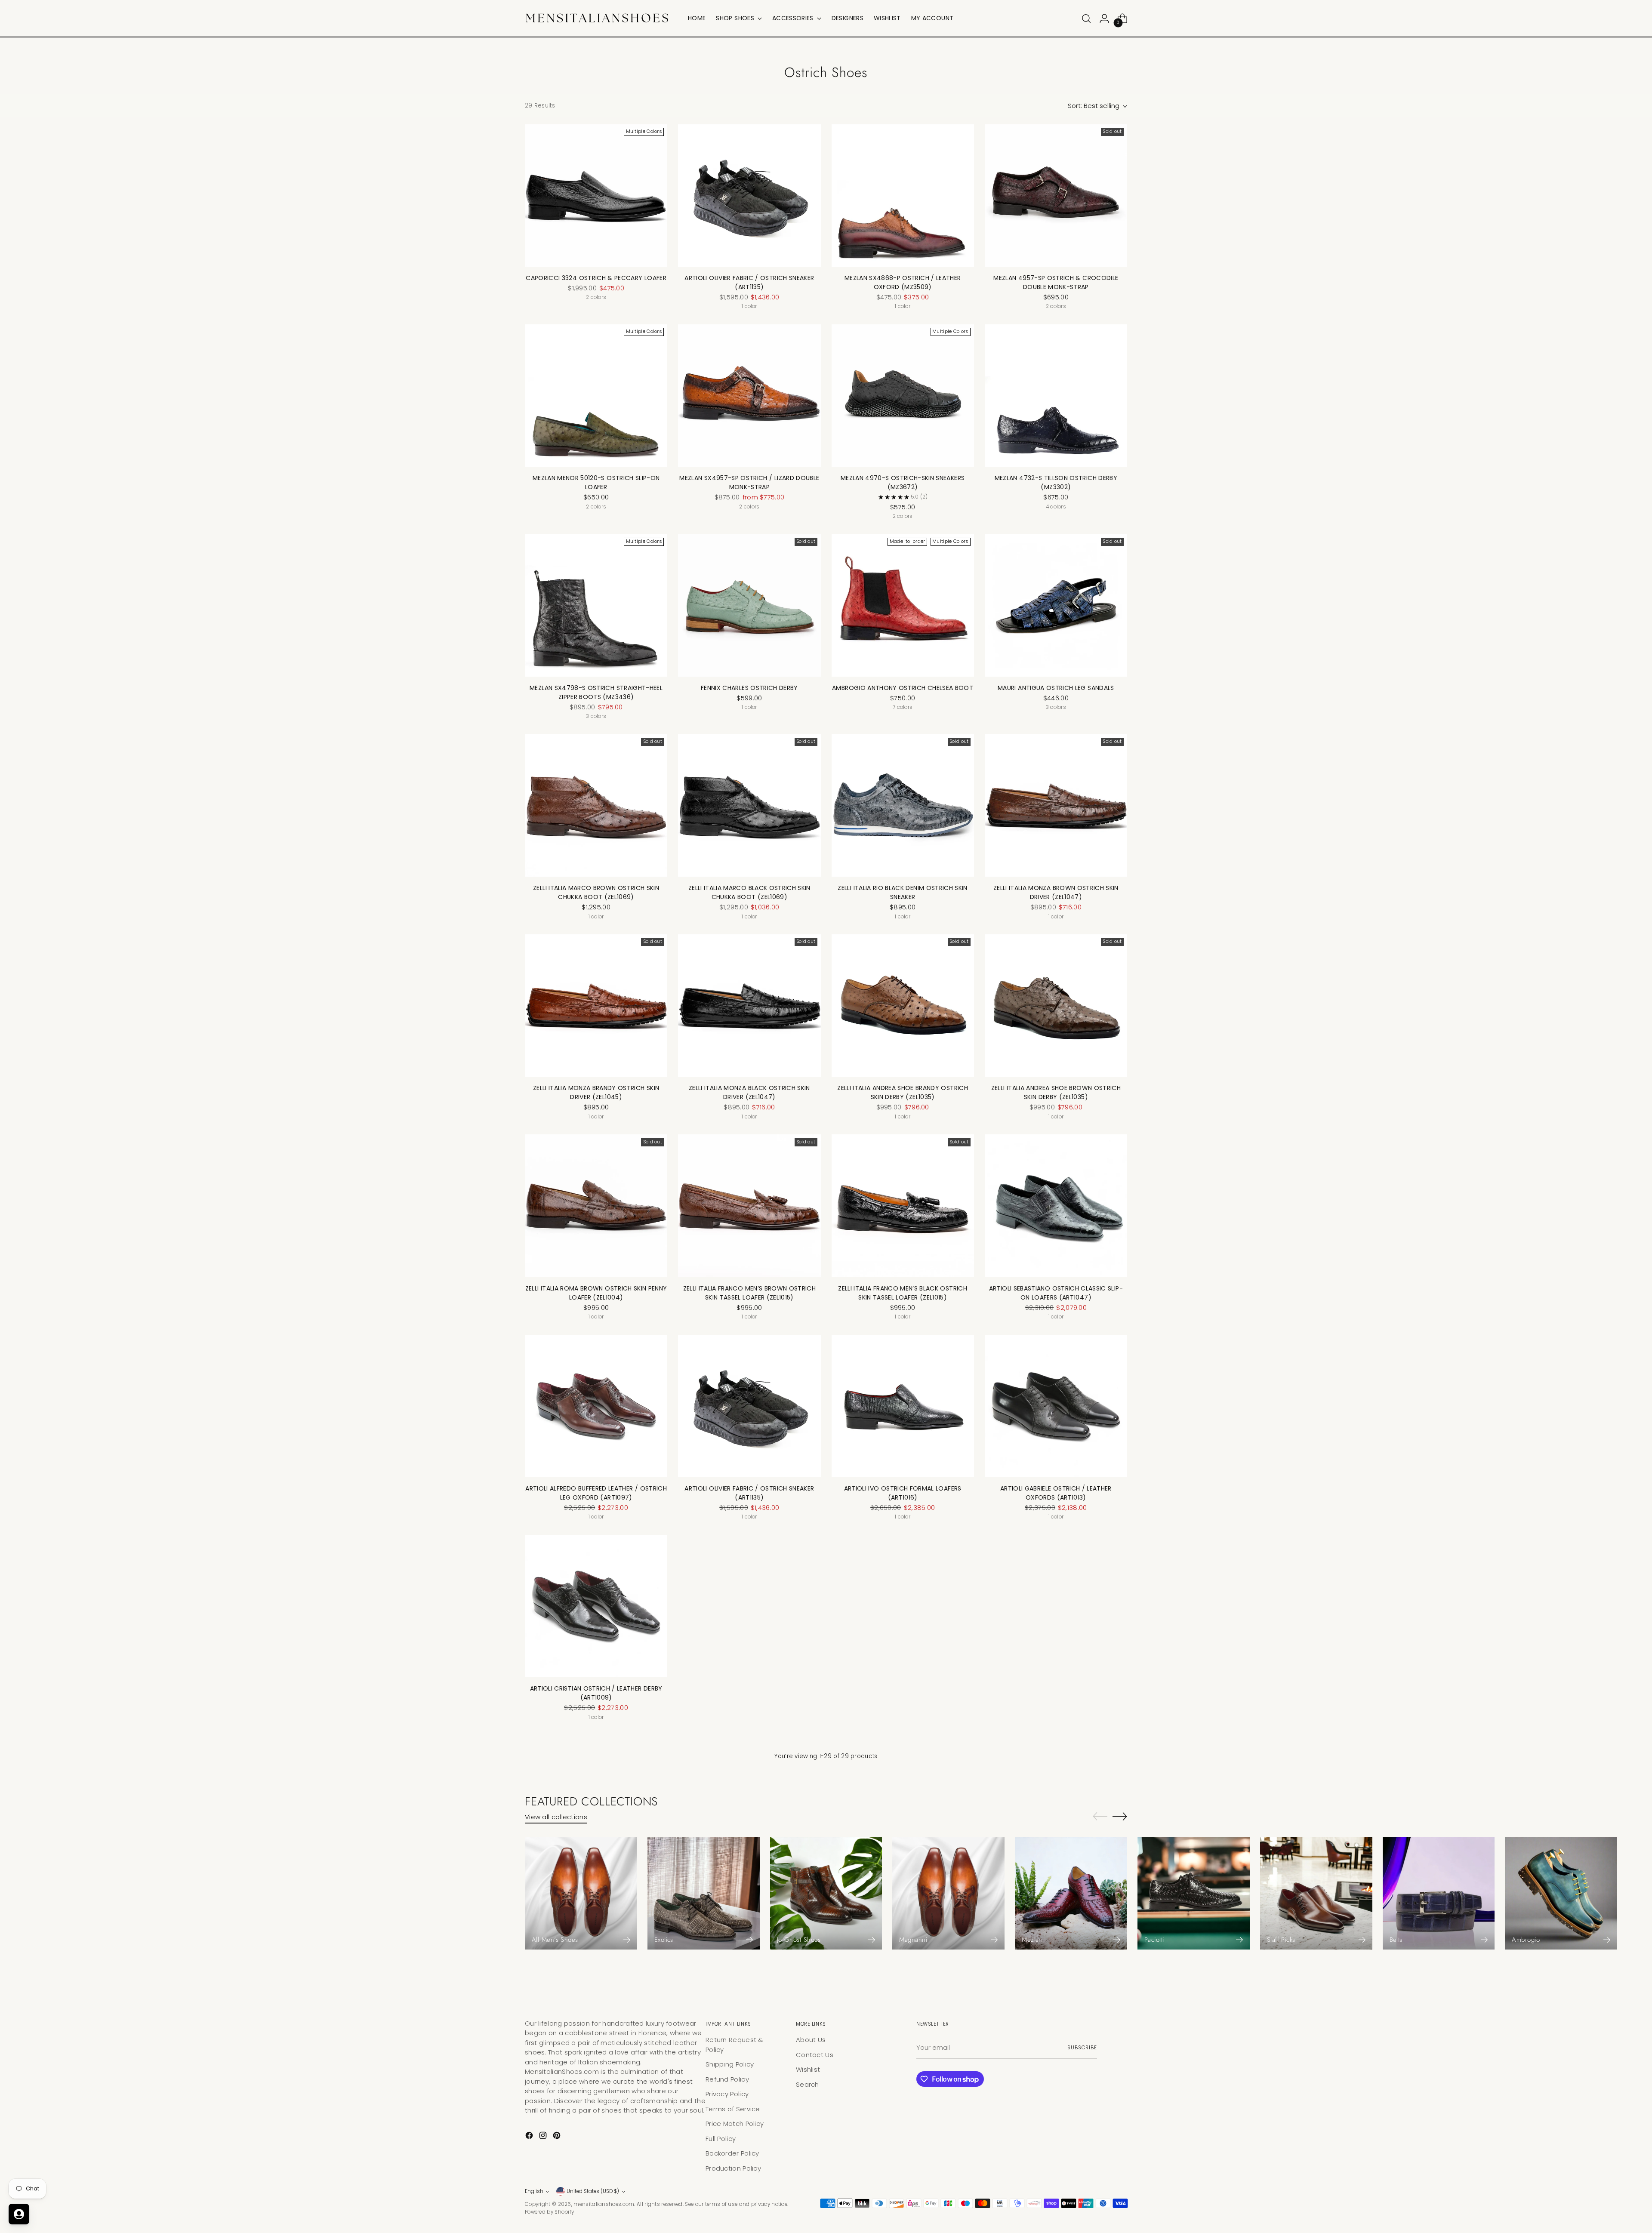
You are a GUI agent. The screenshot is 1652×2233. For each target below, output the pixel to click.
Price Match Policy (735, 2124)
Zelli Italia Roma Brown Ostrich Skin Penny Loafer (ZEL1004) (596, 1293)
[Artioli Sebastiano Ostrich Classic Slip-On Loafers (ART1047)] (1056, 1206)
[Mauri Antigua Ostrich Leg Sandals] (1056, 605)
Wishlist (808, 2069)
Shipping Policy (730, 2064)
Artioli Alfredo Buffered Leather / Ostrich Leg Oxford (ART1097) (596, 1493)
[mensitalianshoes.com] (600, 18)
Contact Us (815, 2055)
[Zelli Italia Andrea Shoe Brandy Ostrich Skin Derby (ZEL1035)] (903, 1006)
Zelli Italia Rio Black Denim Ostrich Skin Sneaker (902, 892)
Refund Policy (727, 2079)
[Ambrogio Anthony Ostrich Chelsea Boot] (903, 605)
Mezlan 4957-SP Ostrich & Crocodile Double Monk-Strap (1056, 282)
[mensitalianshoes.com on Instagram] (544, 2137)
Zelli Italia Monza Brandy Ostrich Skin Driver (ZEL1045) (596, 1092)
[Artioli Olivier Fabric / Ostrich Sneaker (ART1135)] (749, 196)
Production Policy (733, 2168)
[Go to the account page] (1104, 18)
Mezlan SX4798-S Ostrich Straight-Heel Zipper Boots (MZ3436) (596, 692)
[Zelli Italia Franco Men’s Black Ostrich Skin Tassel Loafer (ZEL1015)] (903, 1206)
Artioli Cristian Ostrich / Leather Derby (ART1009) (596, 1693)
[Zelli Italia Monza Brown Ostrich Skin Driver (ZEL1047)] (1056, 805)
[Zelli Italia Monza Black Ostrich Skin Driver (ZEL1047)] (749, 1006)
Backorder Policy (732, 2153)
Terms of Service (733, 2109)
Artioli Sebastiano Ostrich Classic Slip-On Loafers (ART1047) (1056, 1293)
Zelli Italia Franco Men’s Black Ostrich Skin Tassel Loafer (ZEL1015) (903, 1293)
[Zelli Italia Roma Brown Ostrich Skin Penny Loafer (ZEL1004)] (596, 1206)
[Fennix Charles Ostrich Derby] (749, 605)
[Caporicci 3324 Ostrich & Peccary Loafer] (596, 196)
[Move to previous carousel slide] (1100, 1817)
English (534, 2191)
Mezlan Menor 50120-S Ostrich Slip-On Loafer (596, 482)
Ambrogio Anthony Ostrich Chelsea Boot (903, 688)
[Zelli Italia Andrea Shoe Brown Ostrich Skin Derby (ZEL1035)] (1056, 1006)
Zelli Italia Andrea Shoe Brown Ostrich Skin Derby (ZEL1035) (1056, 1092)
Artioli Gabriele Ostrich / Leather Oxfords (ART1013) (1056, 1493)
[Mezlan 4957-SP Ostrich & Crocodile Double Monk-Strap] (1056, 196)
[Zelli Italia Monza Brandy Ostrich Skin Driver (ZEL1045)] (596, 1006)
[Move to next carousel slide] (1120, 1816)
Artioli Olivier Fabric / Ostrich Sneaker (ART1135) (749, 282)
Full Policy (721, 2139)
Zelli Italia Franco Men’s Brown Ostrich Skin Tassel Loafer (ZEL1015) (750, 1293)
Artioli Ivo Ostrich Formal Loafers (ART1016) (903, 1493)
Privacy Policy (727, 2094)
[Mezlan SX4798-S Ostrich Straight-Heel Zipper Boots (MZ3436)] (596, 605)
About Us (811, 2040)
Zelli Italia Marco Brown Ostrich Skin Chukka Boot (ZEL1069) (596, 892)
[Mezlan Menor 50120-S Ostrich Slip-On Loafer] (596, 396)
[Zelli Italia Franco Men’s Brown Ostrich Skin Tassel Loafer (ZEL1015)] (749, 1206)
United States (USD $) (593, 2191)
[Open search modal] (1086, 18)
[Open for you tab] (19, 2214)
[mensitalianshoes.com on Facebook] (530, 2137)
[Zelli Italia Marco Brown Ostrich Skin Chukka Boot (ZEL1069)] (596, 805)
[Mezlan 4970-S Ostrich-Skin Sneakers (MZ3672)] (903, 396)
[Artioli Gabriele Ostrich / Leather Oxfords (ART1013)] (1056, 1406)
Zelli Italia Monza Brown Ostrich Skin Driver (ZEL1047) (1056, 892)
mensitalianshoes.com (604, 2204)
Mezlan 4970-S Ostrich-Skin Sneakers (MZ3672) (903, 482)
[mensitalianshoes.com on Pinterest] (558, 2137)
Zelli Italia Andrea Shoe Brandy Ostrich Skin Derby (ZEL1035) (903, 1092)
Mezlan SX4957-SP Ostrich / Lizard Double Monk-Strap (749, 482)
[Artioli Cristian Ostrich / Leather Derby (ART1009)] (596, 1606)
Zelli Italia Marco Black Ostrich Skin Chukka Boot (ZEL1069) (749, 892)
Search (808, 2084)
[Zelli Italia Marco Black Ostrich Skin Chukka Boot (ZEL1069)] (749, 805)
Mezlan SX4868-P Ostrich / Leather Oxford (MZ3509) (903, 282)
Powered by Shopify (549, 2212)
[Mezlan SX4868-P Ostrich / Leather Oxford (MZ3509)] (903, 196)
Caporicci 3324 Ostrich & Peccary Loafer (596, 278)
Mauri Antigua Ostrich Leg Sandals (1056, 688)
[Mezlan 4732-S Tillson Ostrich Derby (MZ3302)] (1056, 396)
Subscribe (1082, 2048)
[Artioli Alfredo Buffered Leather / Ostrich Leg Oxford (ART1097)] (596, 1406)
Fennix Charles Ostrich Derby (749, 688)
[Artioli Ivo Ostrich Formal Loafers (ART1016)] (903, 1406)
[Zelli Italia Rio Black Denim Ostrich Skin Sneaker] (903, 805)
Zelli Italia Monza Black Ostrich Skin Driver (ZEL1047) (749, 1092)
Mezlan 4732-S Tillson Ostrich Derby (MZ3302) (1056, 482)
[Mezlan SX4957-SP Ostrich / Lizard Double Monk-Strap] (749, 396)
